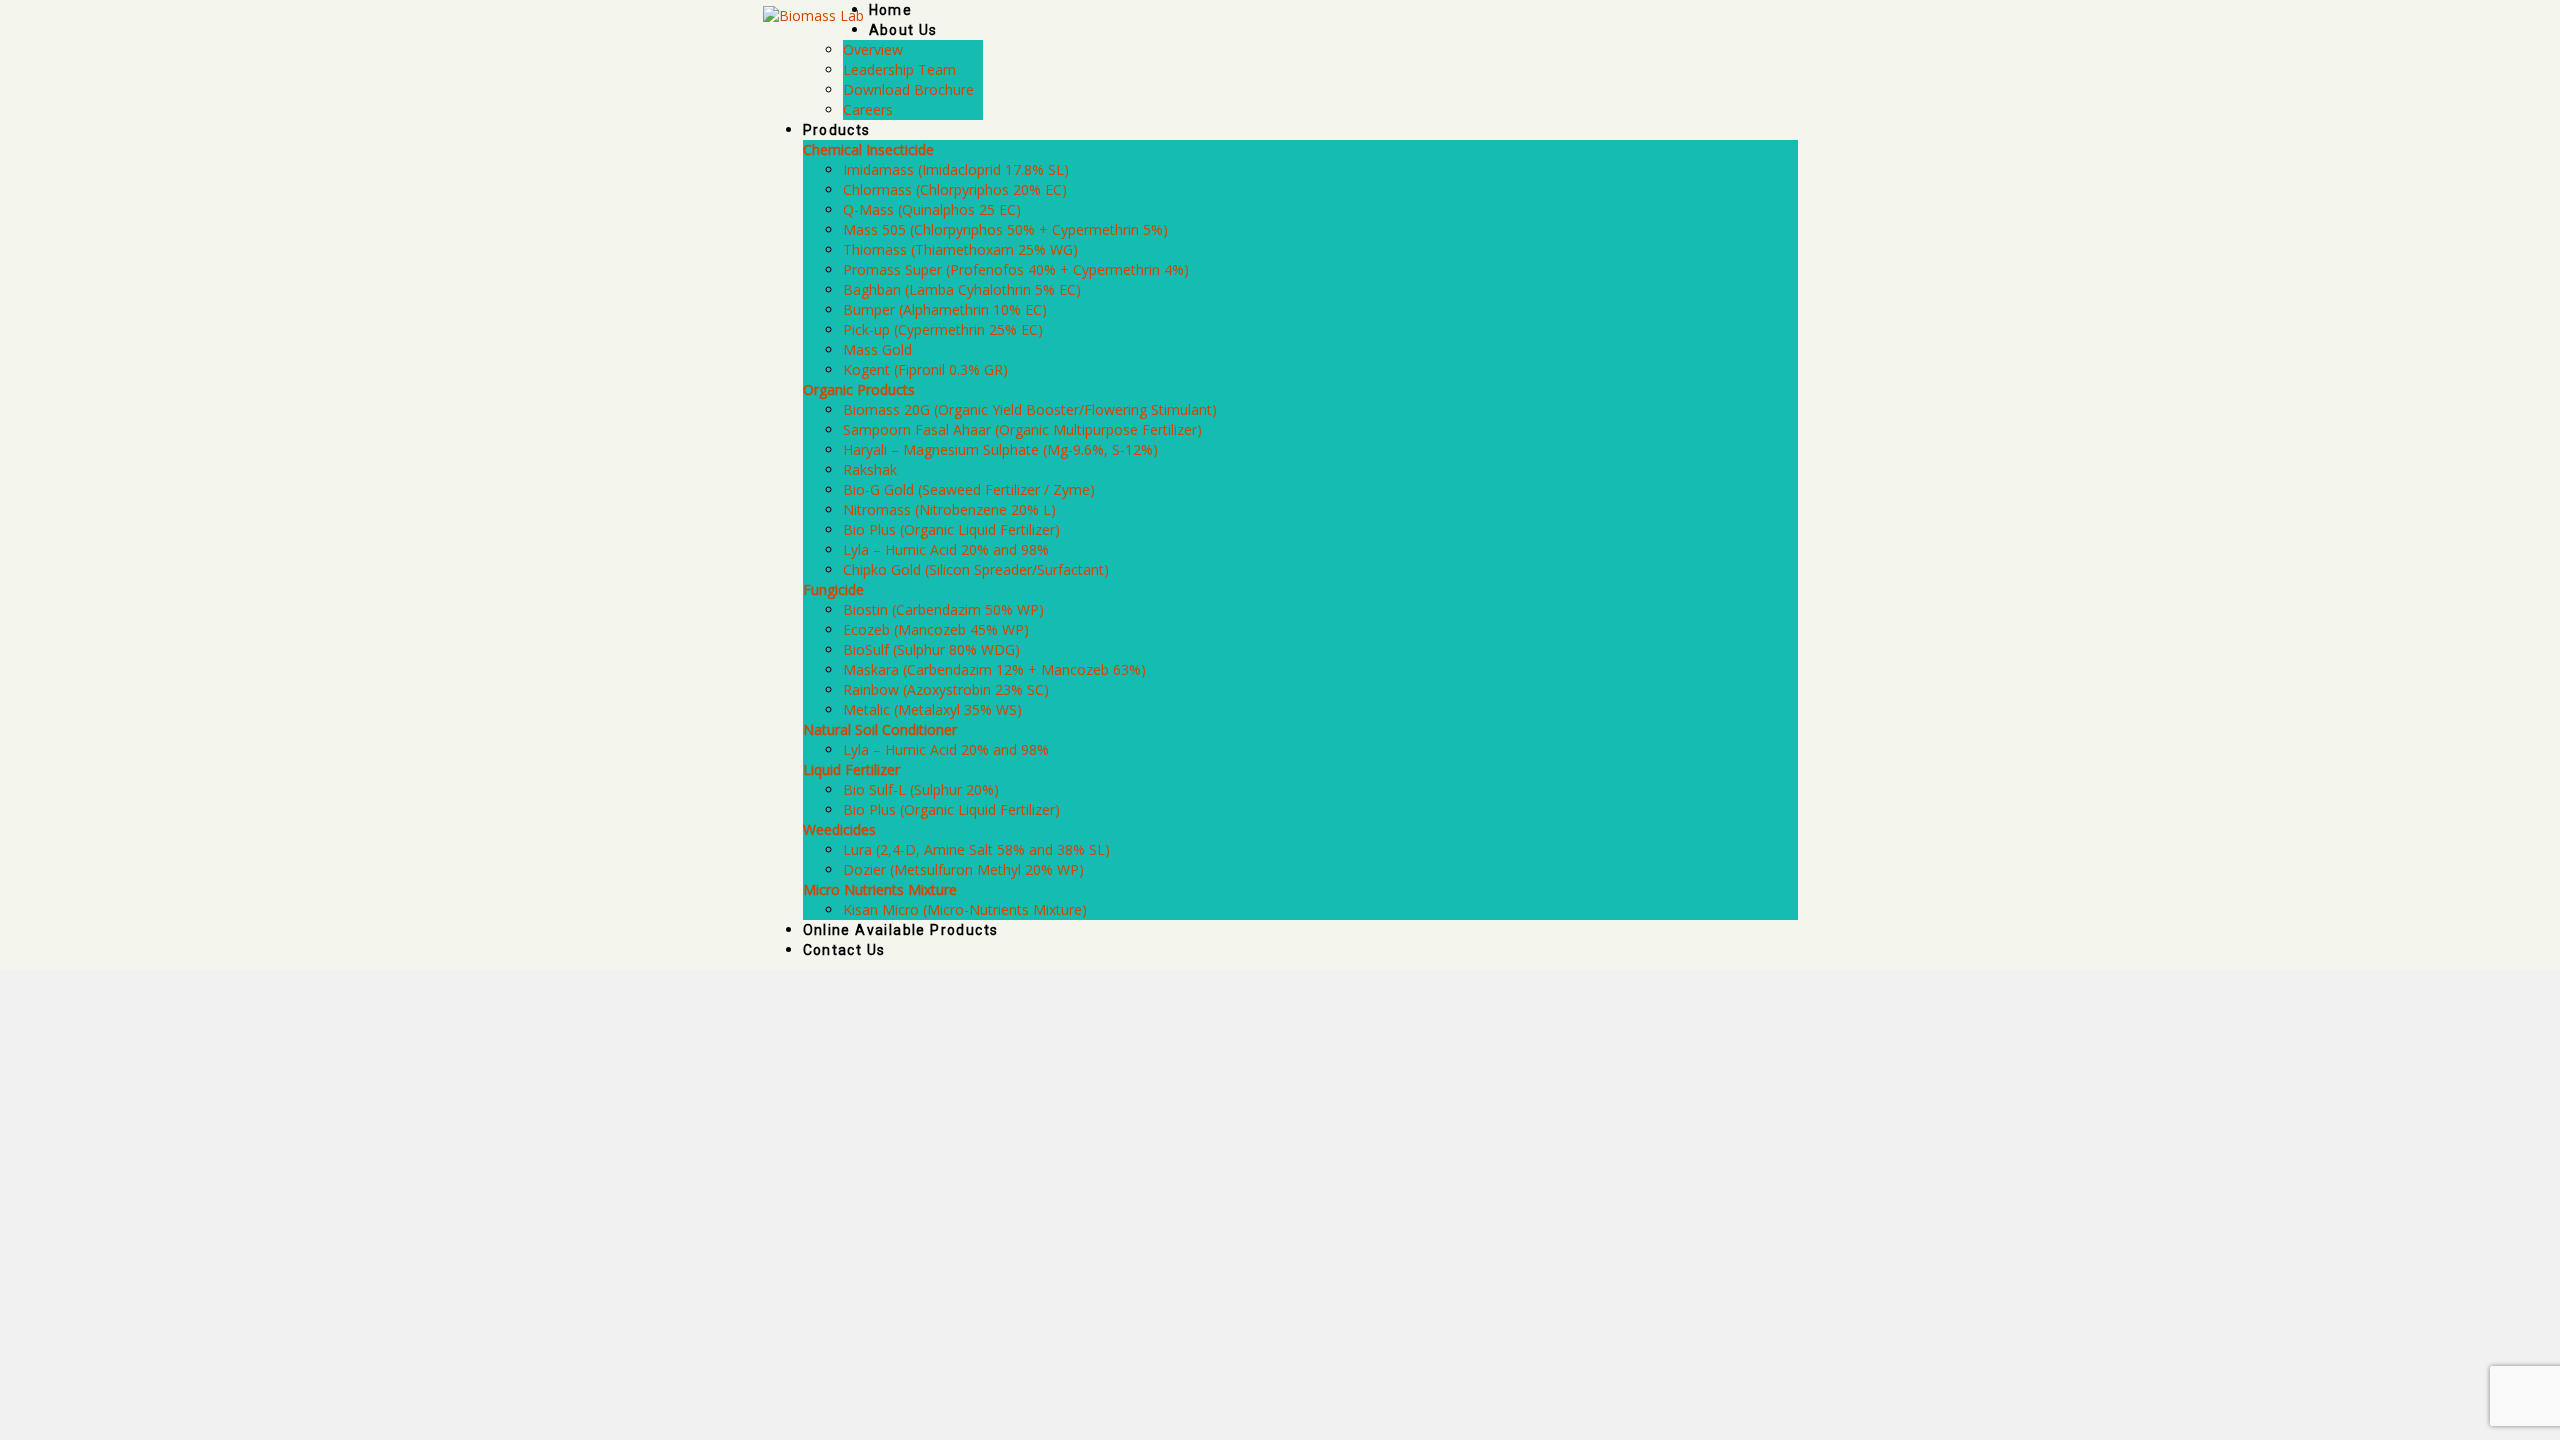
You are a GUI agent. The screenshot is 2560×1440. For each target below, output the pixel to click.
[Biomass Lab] (813, 14)
